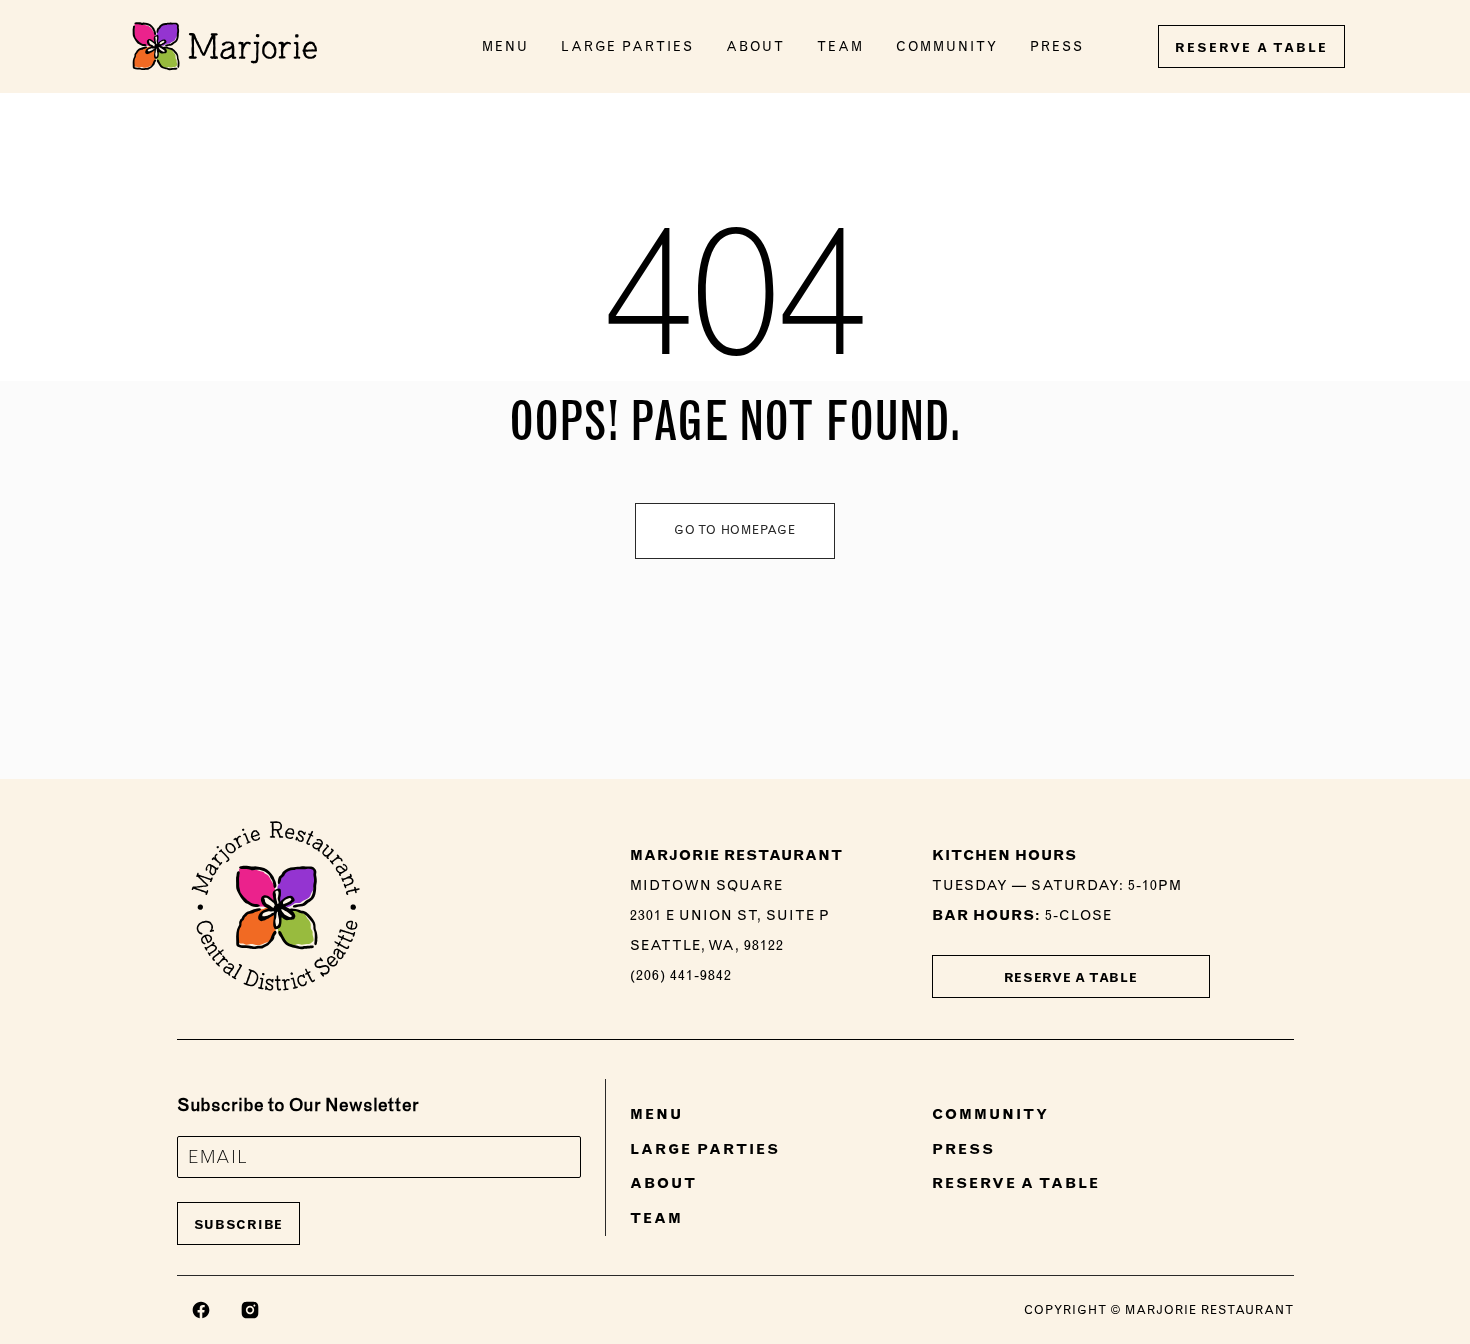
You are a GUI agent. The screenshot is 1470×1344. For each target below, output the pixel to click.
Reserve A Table (1071, 977)
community (947, 46)
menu (505, 46)
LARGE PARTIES (705, 1149)
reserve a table (1016, 1183)
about (755, 46)
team (840, 46)
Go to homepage (734, 530)
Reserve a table (1251, 47)
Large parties (627, 46)
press (1057, 46)
